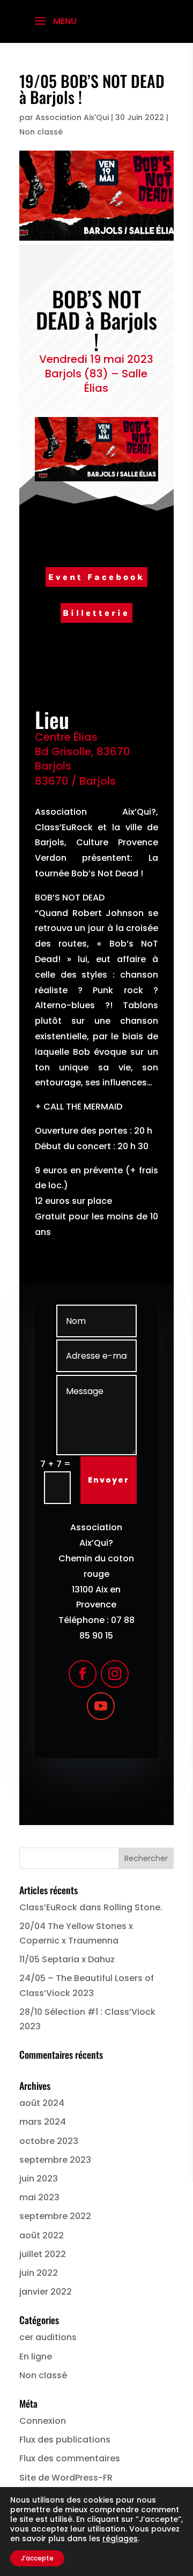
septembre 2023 (55, 2160)
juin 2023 (39, 2179)
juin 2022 (39, 2273)
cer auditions (48, 2337)
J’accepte (37, 2558)
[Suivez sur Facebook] (83, 1674)
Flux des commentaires (70, 2458)
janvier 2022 (46, 2292)
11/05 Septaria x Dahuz (67, 1959)
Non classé (41, 132)
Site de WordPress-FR (66, 2478)
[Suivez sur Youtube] (101, 1706)
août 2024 (42, 2103)
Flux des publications (65, 2440)
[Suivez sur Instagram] (115, 1674)
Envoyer (109, 1480)
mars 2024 (43, 2122)
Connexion (43, 2421)
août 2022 (42, 2235)
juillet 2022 (43, 2254)
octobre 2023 (49, 2141)
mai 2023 (39, 2197)
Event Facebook (96, 577)
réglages (120, 2538)
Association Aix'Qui (72, 117)
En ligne (36, 2357)
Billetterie (96, 613)
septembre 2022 (55, 2216)
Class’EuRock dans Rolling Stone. (91, 1907)
